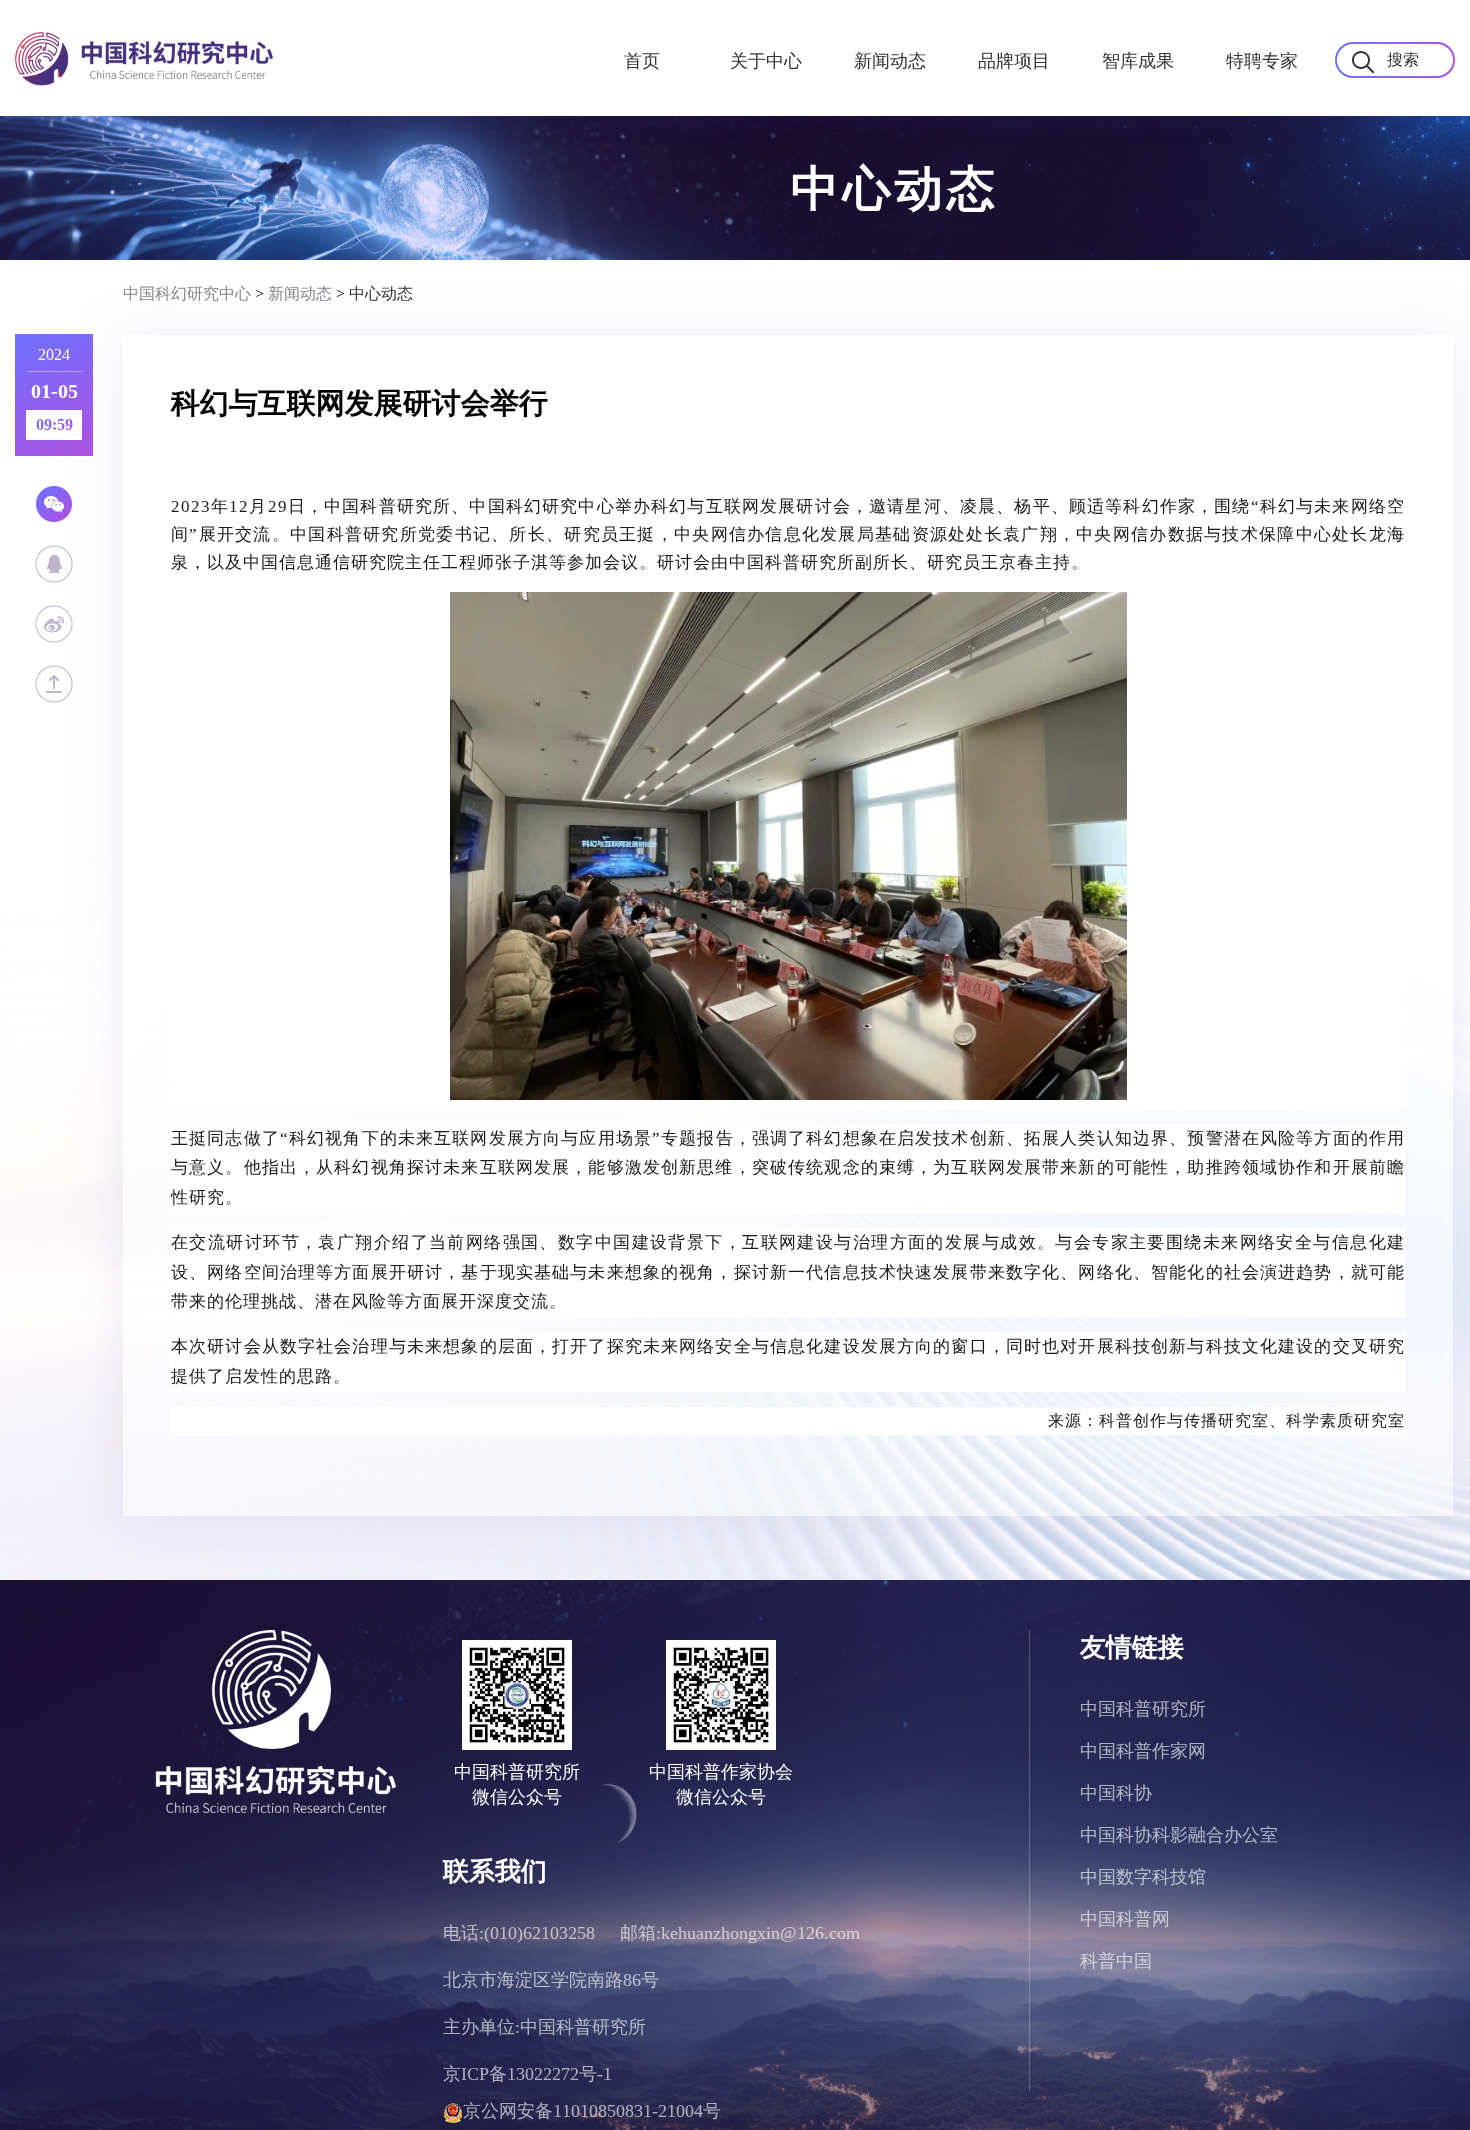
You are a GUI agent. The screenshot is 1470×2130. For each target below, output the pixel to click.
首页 (642, 61)
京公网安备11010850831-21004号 (592, 2111)
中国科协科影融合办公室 (1179, 1835)
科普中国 (1116, 1961)
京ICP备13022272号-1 (527, 2074)
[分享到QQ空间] (53, 564)
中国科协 (1116, 1793)
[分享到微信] (53, 504)
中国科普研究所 (1143, 1709)
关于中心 (766, 61)
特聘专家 (1262, 61)
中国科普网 (1125, 1919)
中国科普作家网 (1143, 1751)
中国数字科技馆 (1143, 1877)
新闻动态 (890, 61)
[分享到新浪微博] (53, 624)
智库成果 (1138, 61)
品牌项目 (1014, 61)
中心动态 (381, 293)
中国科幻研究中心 (187, 293)
